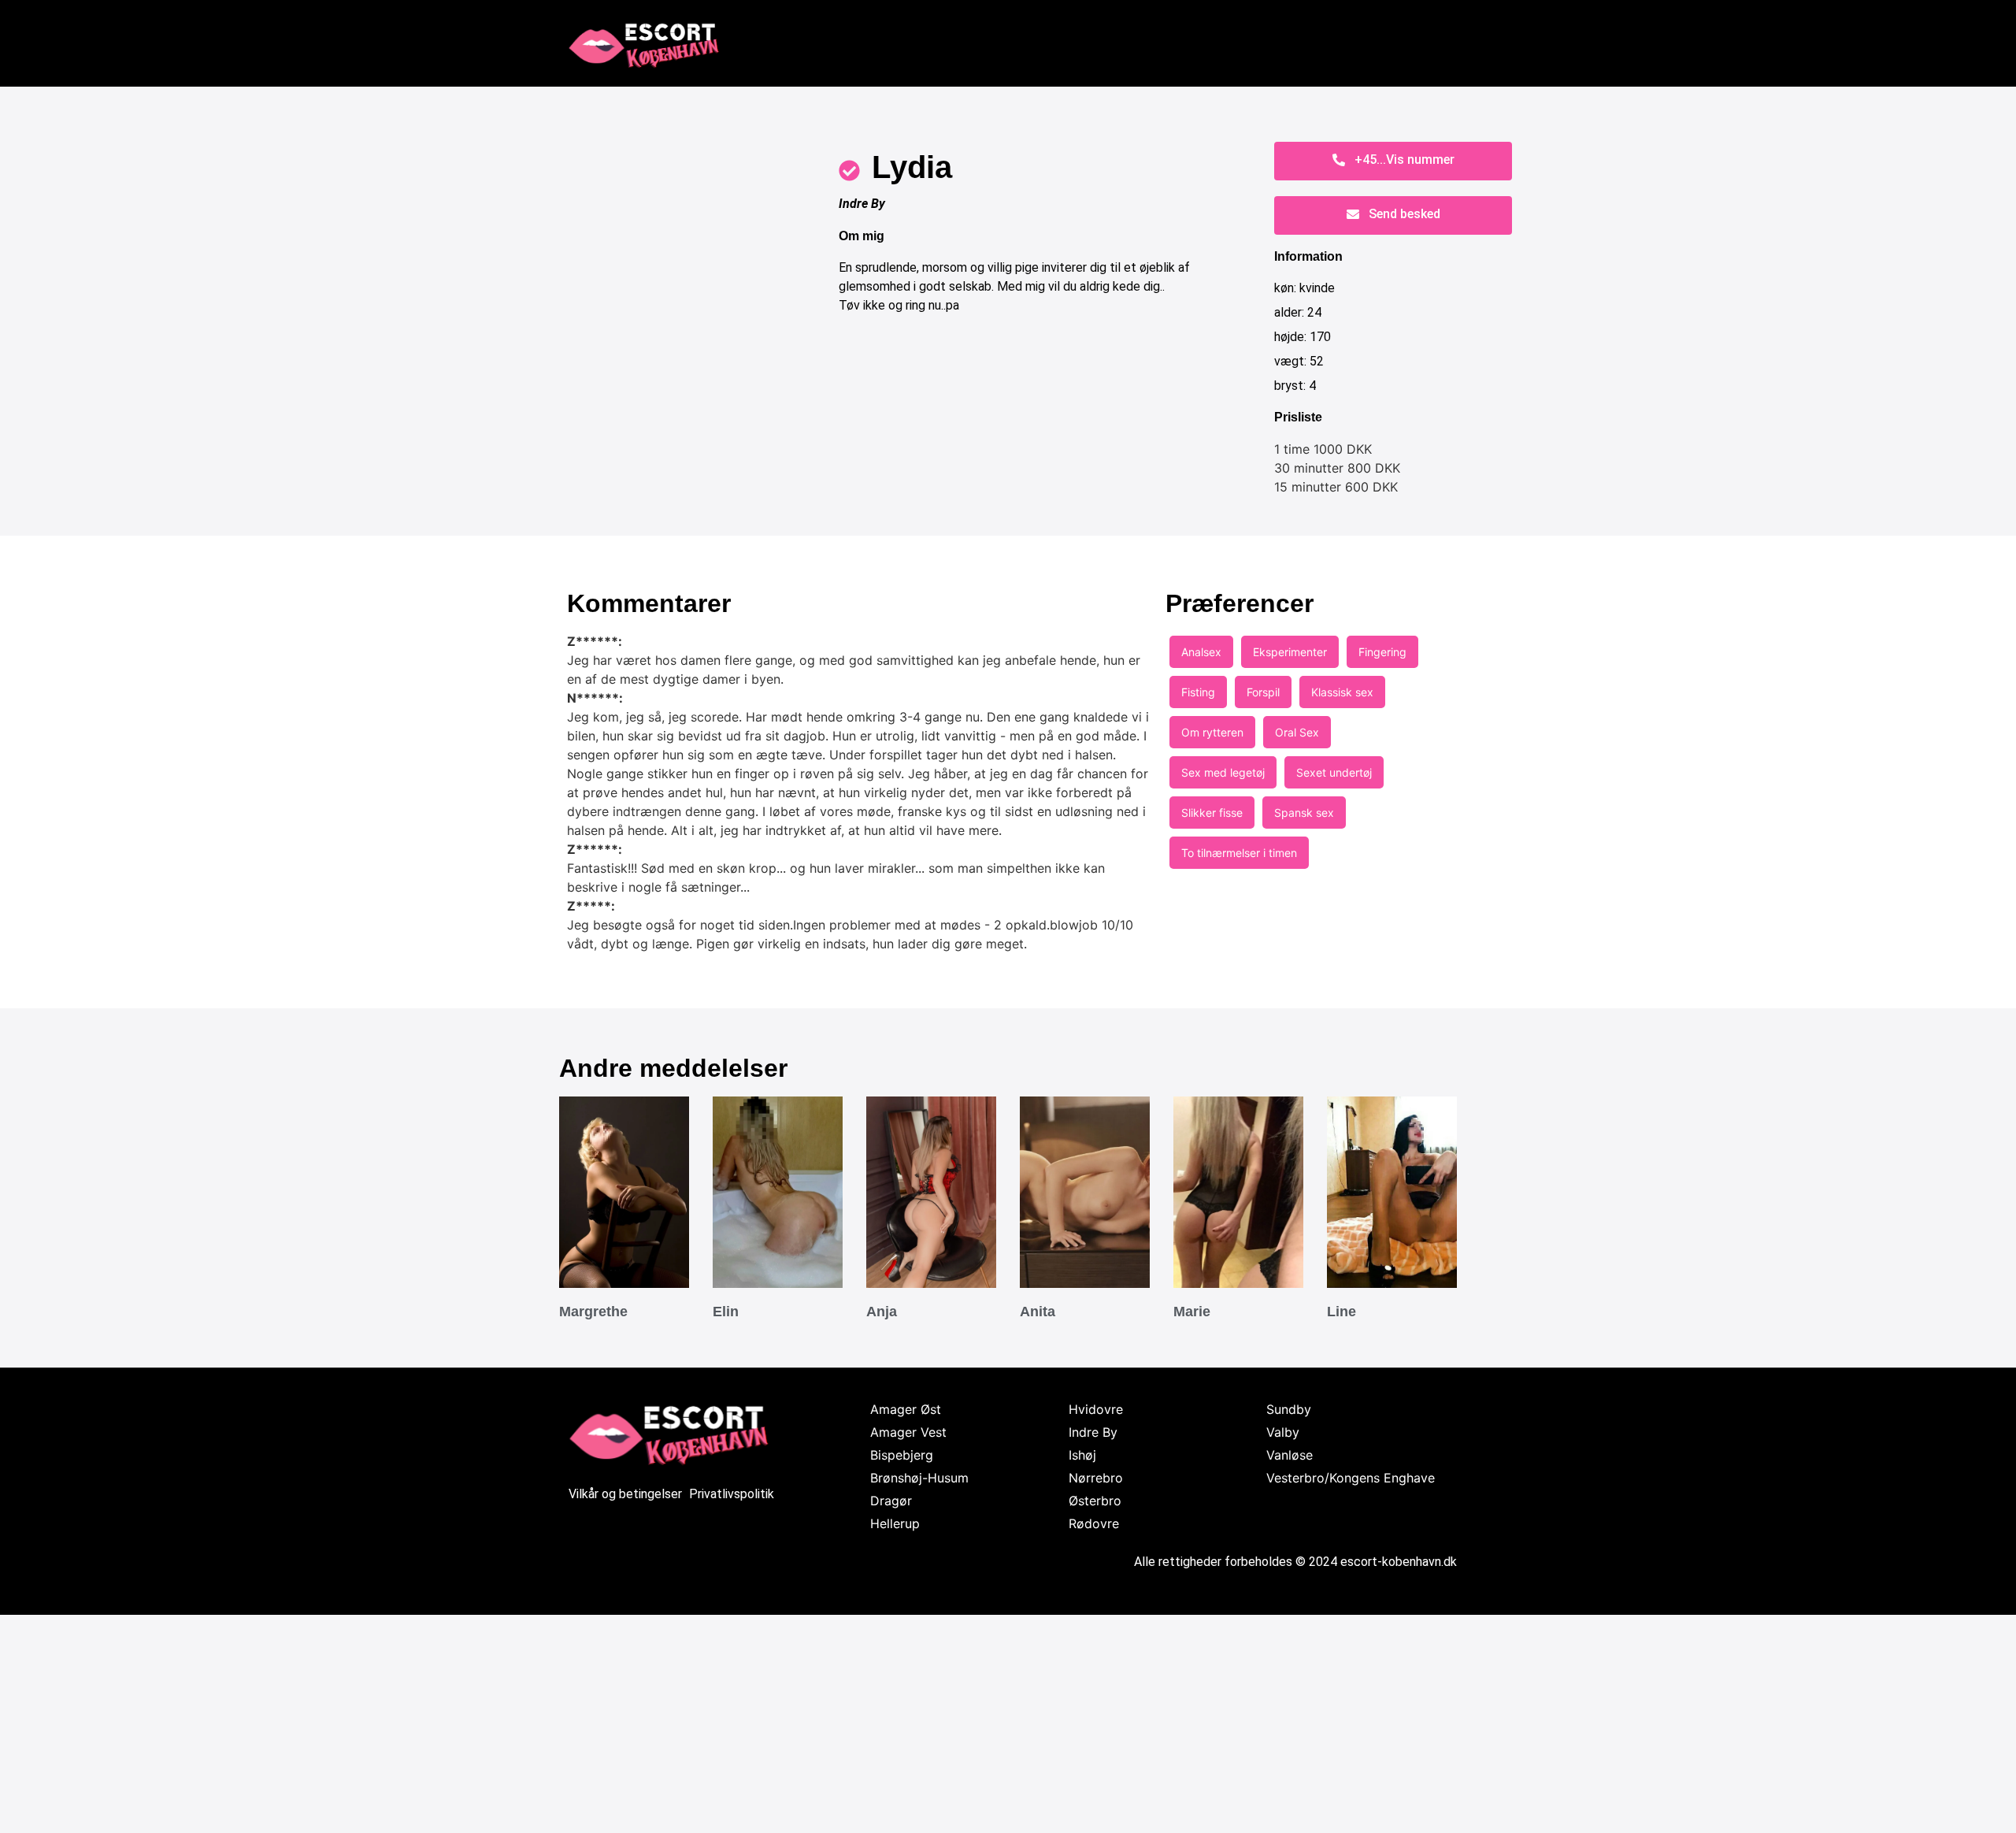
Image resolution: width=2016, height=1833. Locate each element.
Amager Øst (906, 1409)
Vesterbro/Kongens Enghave (1351, 1478)
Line (1342, 1312)
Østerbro (1095, 1501)
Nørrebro (1096, 1478)
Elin (726, 1312)
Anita (1038, 1312)
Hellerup (895, 1523)
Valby (1283, 1432)
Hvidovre (1096, 1409)
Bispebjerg (902, 1455)
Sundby (1289, 1409)
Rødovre (1094, 1523)
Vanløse (1290, 1455)
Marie (1192, 1312)
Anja (882, 1312)
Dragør (891, 1501)
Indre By (862, 204)
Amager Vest (908, 1432)
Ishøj (1082, 1455)
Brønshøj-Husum (919, 1478)
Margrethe (593, 1312)
